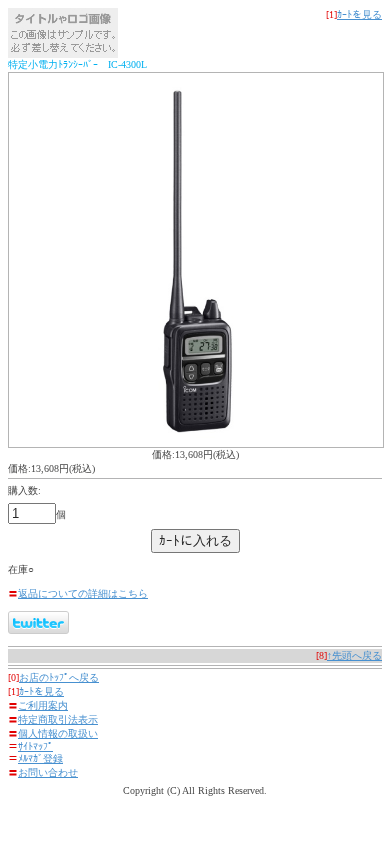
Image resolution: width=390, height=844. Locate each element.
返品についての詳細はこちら (83, 593)
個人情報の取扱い (58, 733)
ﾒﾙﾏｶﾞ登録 (40, 758)
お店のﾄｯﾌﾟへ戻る (59, 677)
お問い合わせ (48, 772)
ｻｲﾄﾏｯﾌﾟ (35, 746)
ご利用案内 (43, 705)
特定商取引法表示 (58, 719)
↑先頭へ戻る (354, 655)
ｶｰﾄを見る (359, 14)
